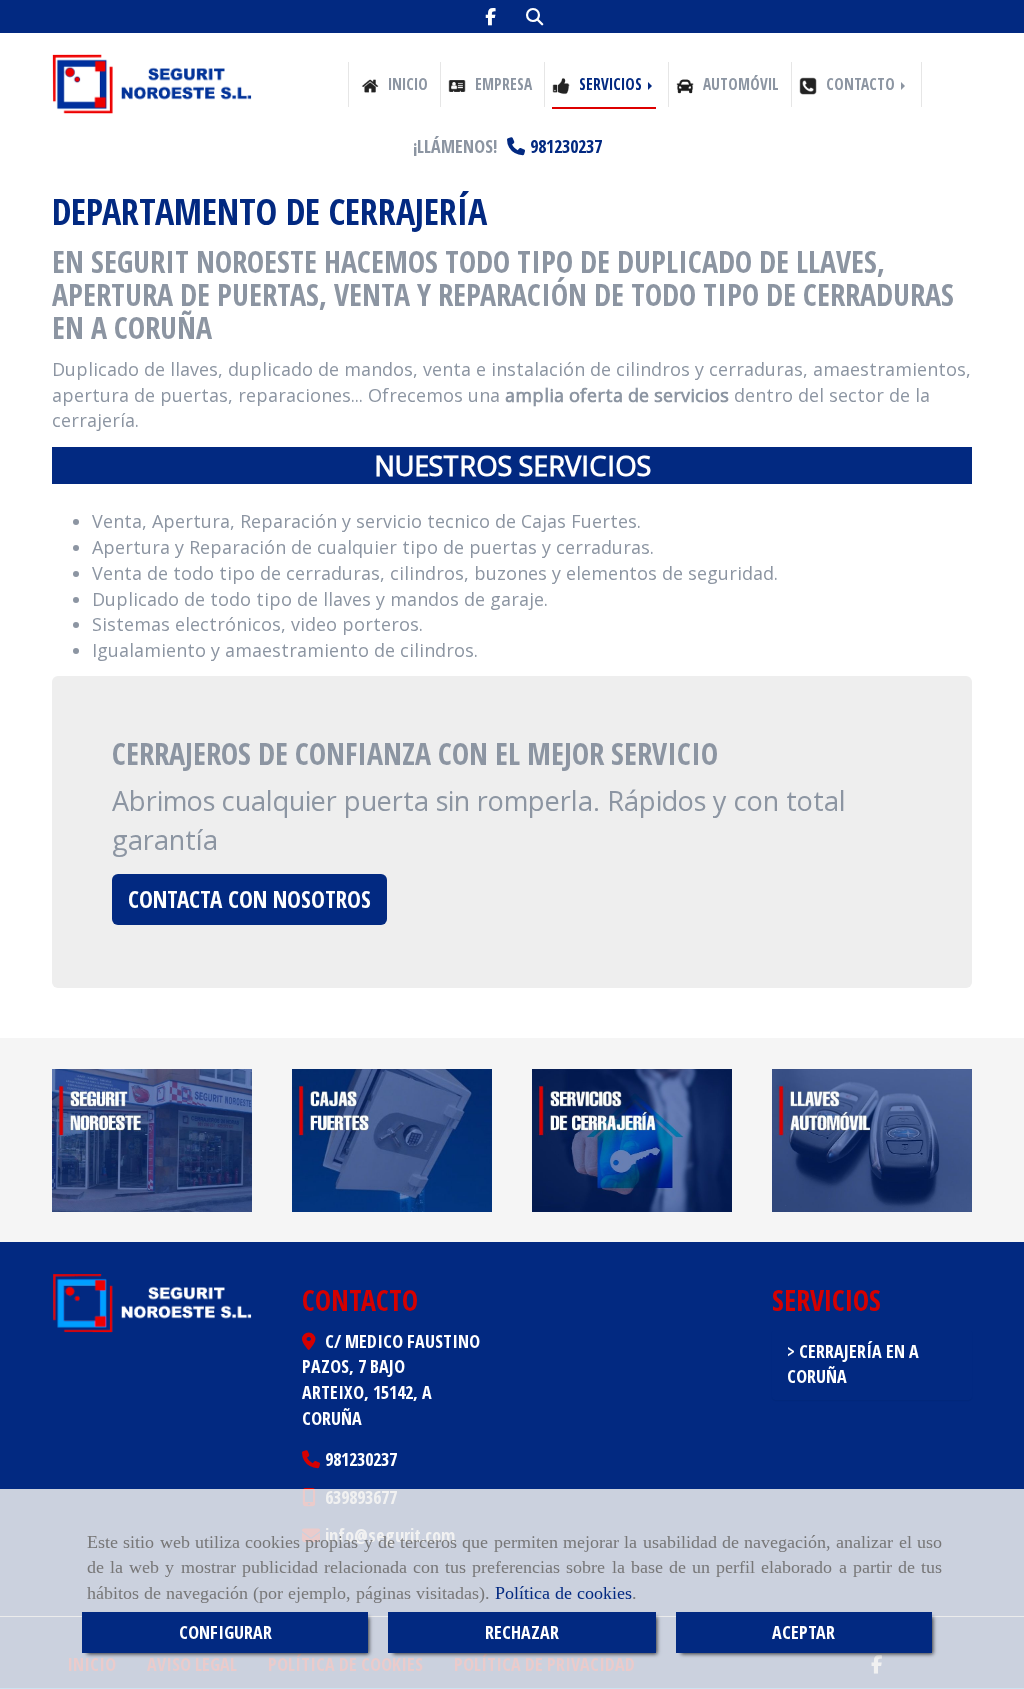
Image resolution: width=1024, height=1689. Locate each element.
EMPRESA (501, 84)
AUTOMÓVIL (739, 84)
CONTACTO (860, 84)
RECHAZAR (522, 1632)
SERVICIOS (610, 84)
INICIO (406, 84)
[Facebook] (490, 16)
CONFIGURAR (225, 1632)
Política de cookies (563, 1593)
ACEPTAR (803, 1632)
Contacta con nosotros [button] (249, 899)
